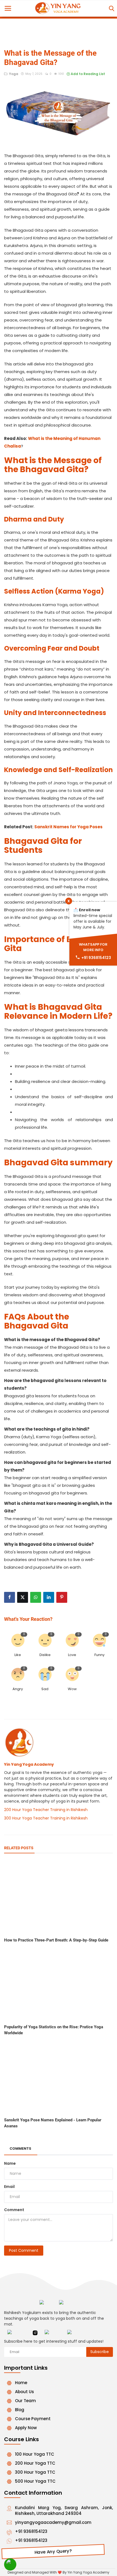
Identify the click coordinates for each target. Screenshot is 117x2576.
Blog (20, 2410)
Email (9, 2187)
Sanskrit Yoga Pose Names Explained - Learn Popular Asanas (53, 2123)
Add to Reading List (87, 74)
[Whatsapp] (10, 2564)
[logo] (59, 8)
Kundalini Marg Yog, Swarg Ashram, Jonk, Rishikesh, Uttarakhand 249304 (64, 2511)
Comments (20, 2148)
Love (72, 1655)
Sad (45, 1689)
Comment (14, 2210)
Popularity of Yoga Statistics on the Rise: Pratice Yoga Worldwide (54, 2030)
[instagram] (35, 2333)
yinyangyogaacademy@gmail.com (53, 2522)
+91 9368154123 (31, 2531)
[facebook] (16, 2333)
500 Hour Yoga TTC (35, 2481)
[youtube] (53, 2333)
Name (10, 2163)
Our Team (25, 2401)
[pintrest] (75, 2333)
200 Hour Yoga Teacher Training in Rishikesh (46, 1810)
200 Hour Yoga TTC (35, 2463)
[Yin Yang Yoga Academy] (68, 2304)
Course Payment (33, 2419)
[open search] (111, 9)
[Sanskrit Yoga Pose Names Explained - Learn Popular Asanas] (59, 2078)
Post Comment (24, 2250)
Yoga (13, 74)
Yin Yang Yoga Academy (29, 1764)
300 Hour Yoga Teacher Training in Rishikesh (46, 1818)
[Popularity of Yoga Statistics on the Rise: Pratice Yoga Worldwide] (59, 1985)
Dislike (45, 1655)
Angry (18, 1689)
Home (21, 2383)
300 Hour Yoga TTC (35, 2472)
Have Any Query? (53, 2552)
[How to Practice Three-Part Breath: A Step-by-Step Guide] (59, 1898)
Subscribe (100, 2352)
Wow (72, 1689)
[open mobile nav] (8, 8)
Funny (99, 1655)
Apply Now (26, 2428)
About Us (24, 2392)
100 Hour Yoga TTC (35, 2454)
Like (18, 1655)
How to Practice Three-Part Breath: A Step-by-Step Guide (56, 1940)
